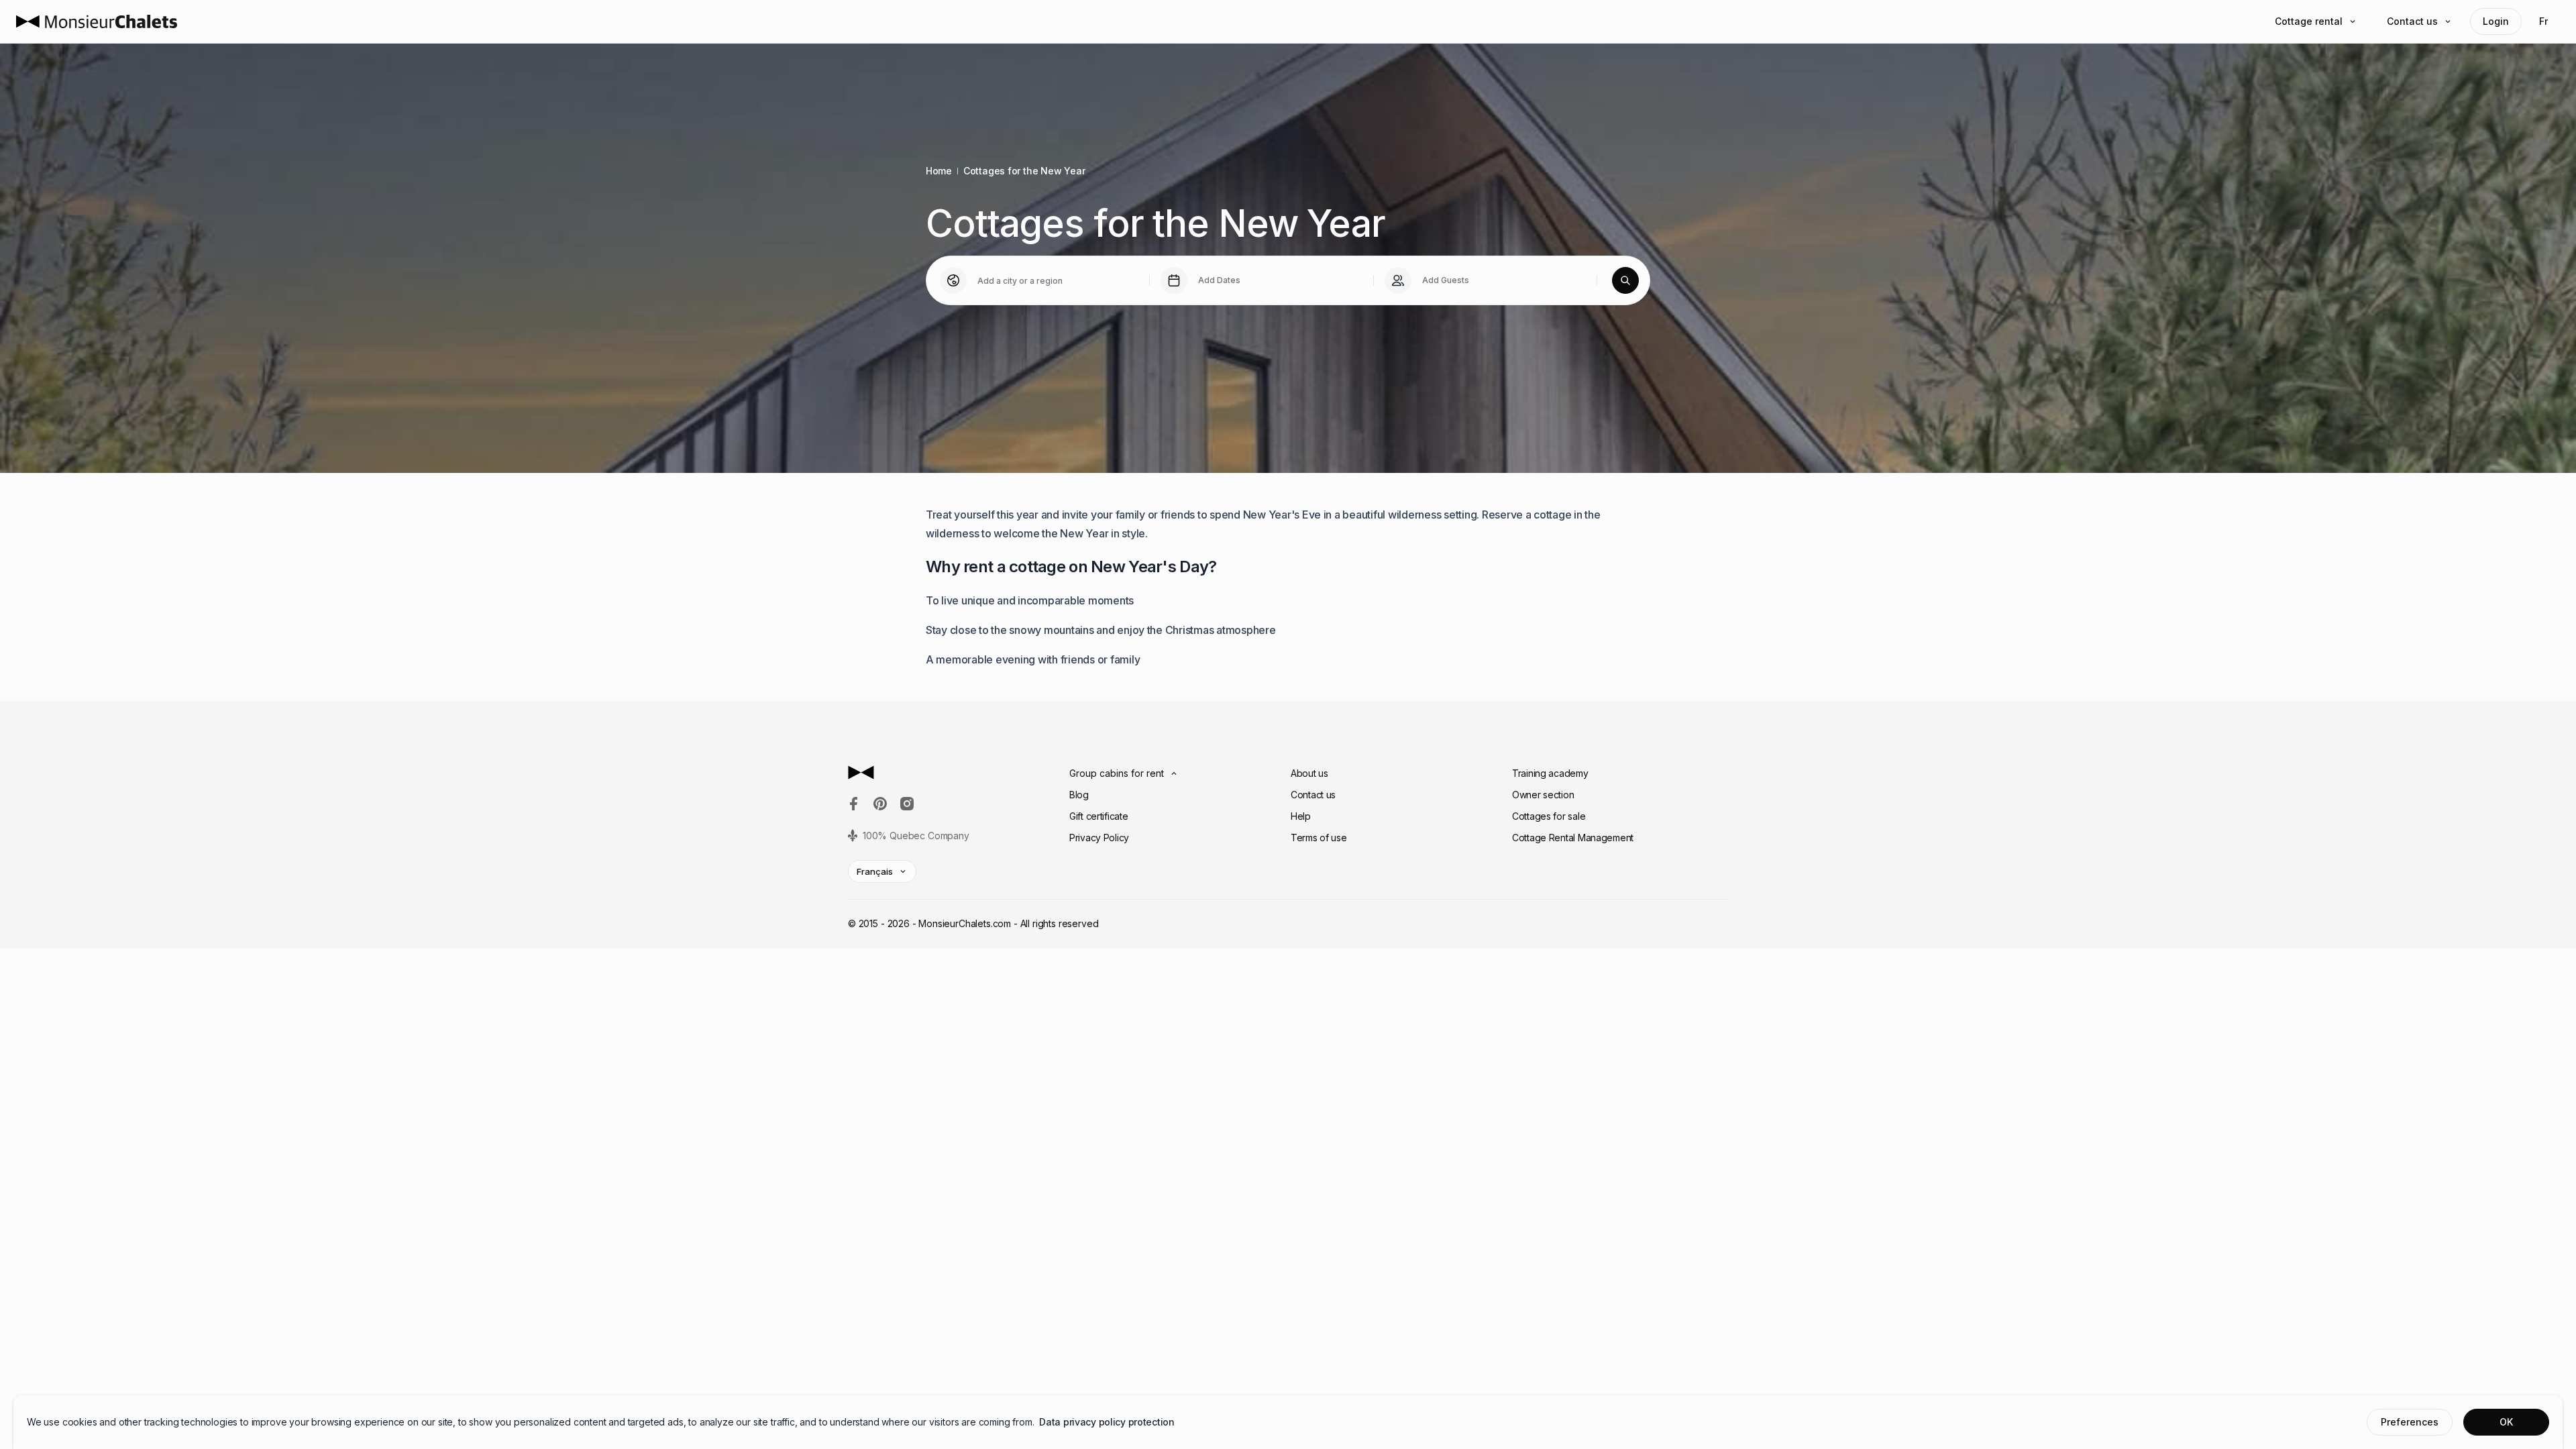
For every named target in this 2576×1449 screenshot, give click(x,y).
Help (1301, 816)
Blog (1079, 795)
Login (2496, 21)
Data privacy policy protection (1107, 1422)
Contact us (2412, 21)
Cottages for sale (1549, 816)
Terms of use (1319, 838)
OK (2506, 1422)
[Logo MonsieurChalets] (97, 21)
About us (1309, 773)
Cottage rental (2309, 21)
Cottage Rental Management (1573, 838)
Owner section (1543, 795)
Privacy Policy (1099, 838)
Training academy (1550, 773)
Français (875, 871)
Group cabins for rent (1117, 773)
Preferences (2410, 1422)
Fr (2543, 21)
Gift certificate (1099, 816)
